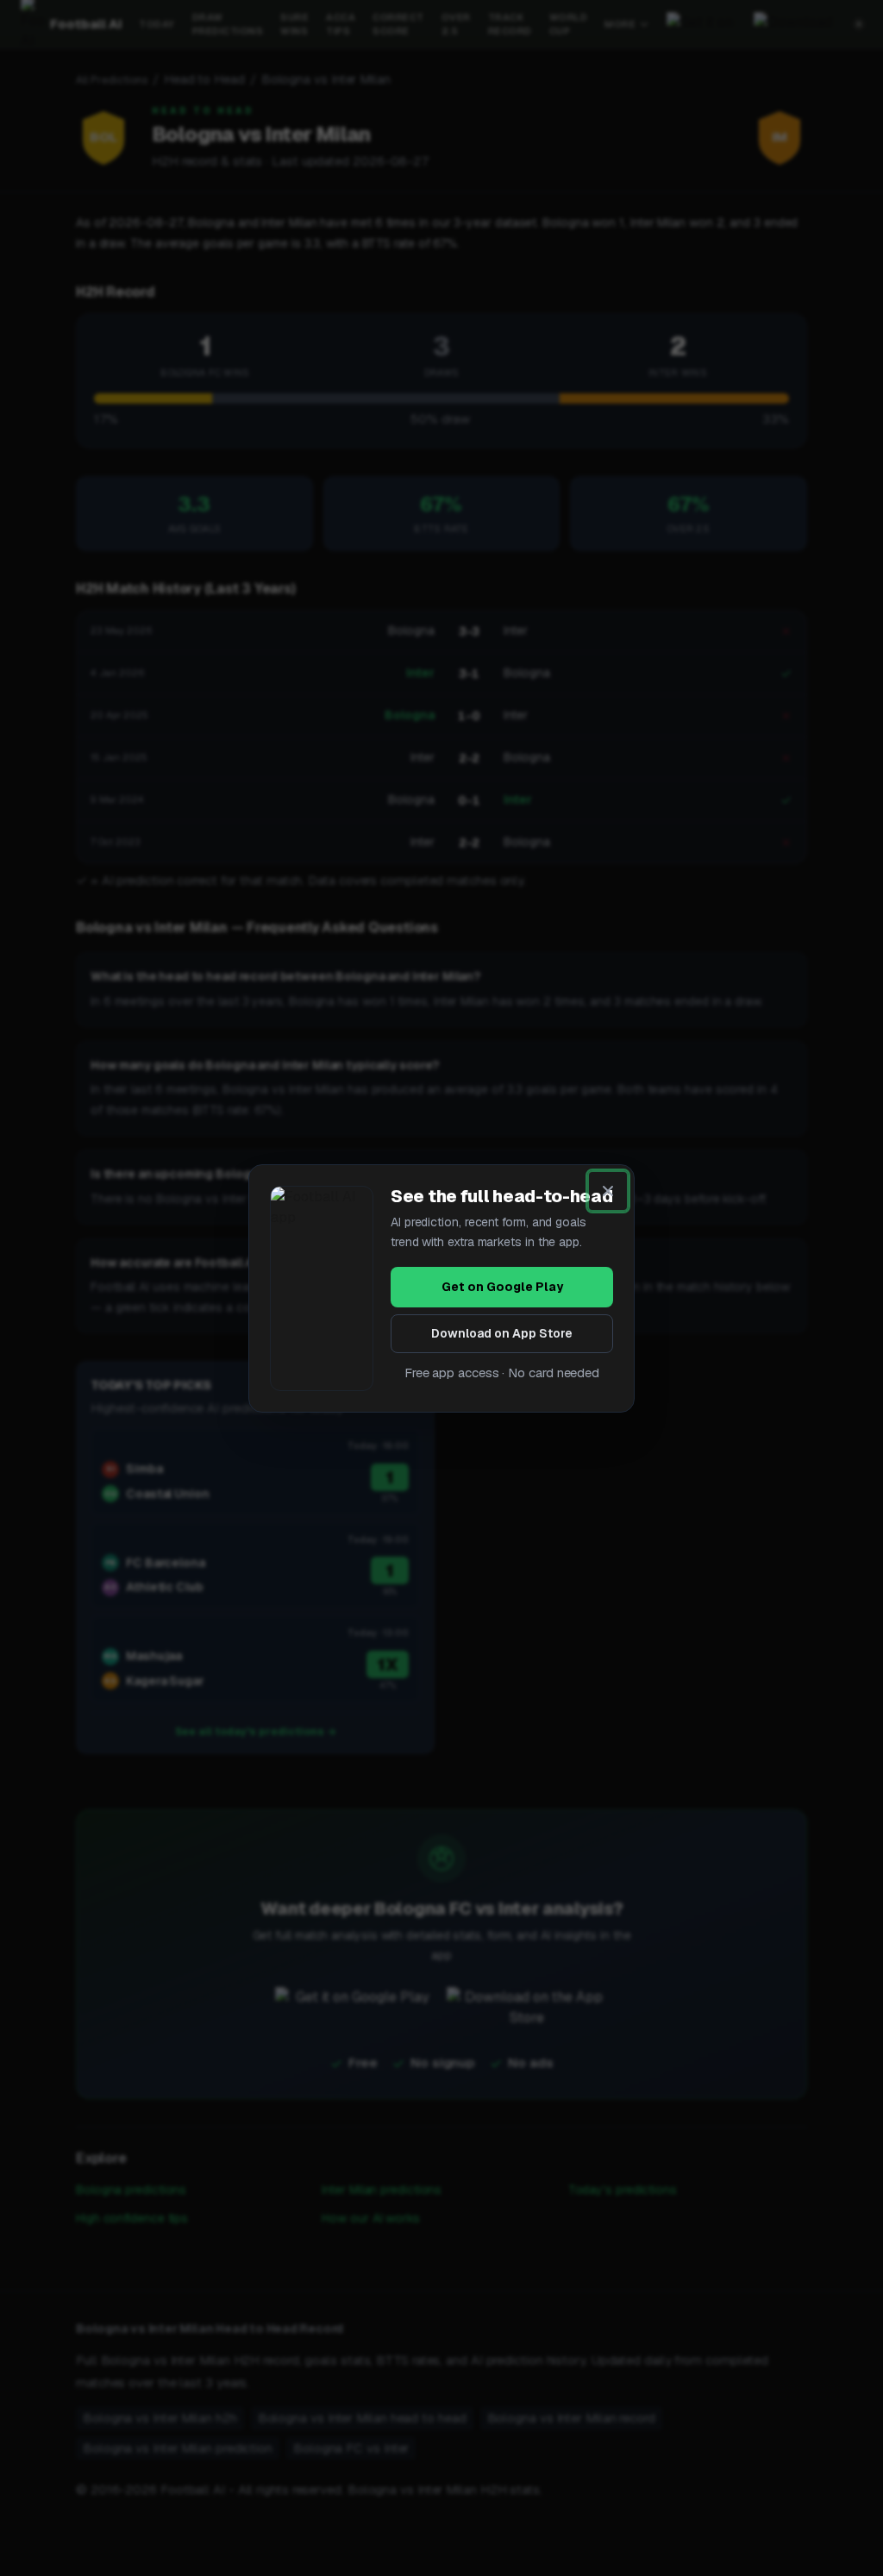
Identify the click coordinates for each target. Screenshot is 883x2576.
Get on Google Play (502, 1287)
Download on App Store (502, 1333)
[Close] (608, 1191)
